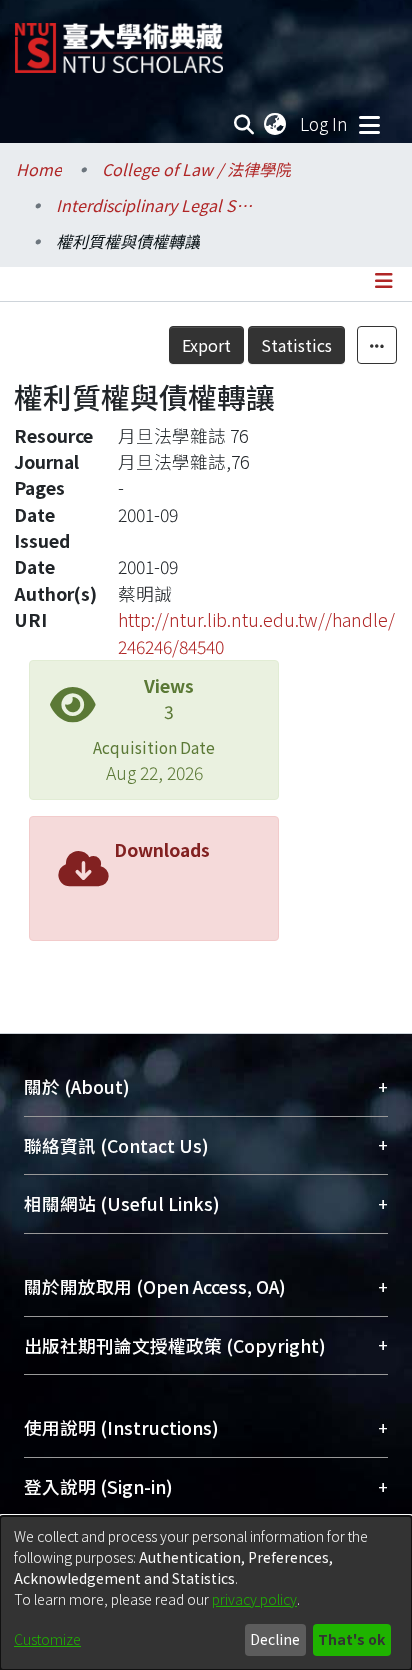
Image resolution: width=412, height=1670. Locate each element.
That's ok (351, 1639)
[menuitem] (276, 124)
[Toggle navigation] (369, 124)
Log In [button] (325, 123)
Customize (47, 1639)
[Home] (119, 40)
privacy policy (254, 1599)
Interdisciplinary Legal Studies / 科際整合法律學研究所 (156, 205)
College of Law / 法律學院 (196, 169)
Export (206, 345)
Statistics (296, 345)
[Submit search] (244, 124)
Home (39, 169)
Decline (275, 1639)
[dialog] (206, 1593)
